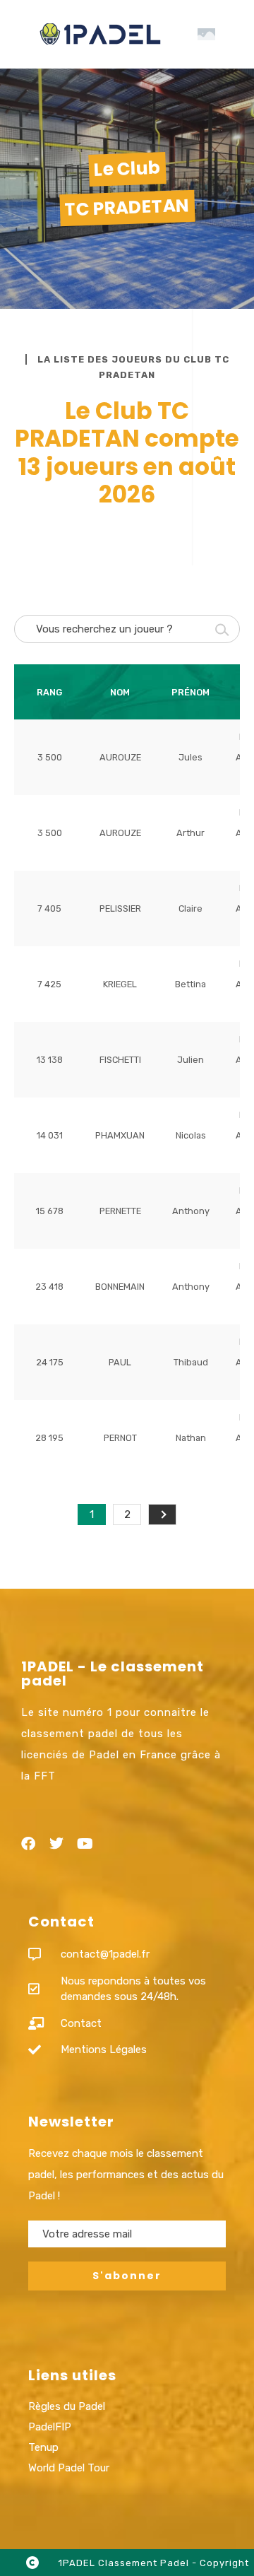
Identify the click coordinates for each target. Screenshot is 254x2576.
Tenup (43, 2447)
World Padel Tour (69, 2468)
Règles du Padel (67, 2406)
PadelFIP (50, 2427)
